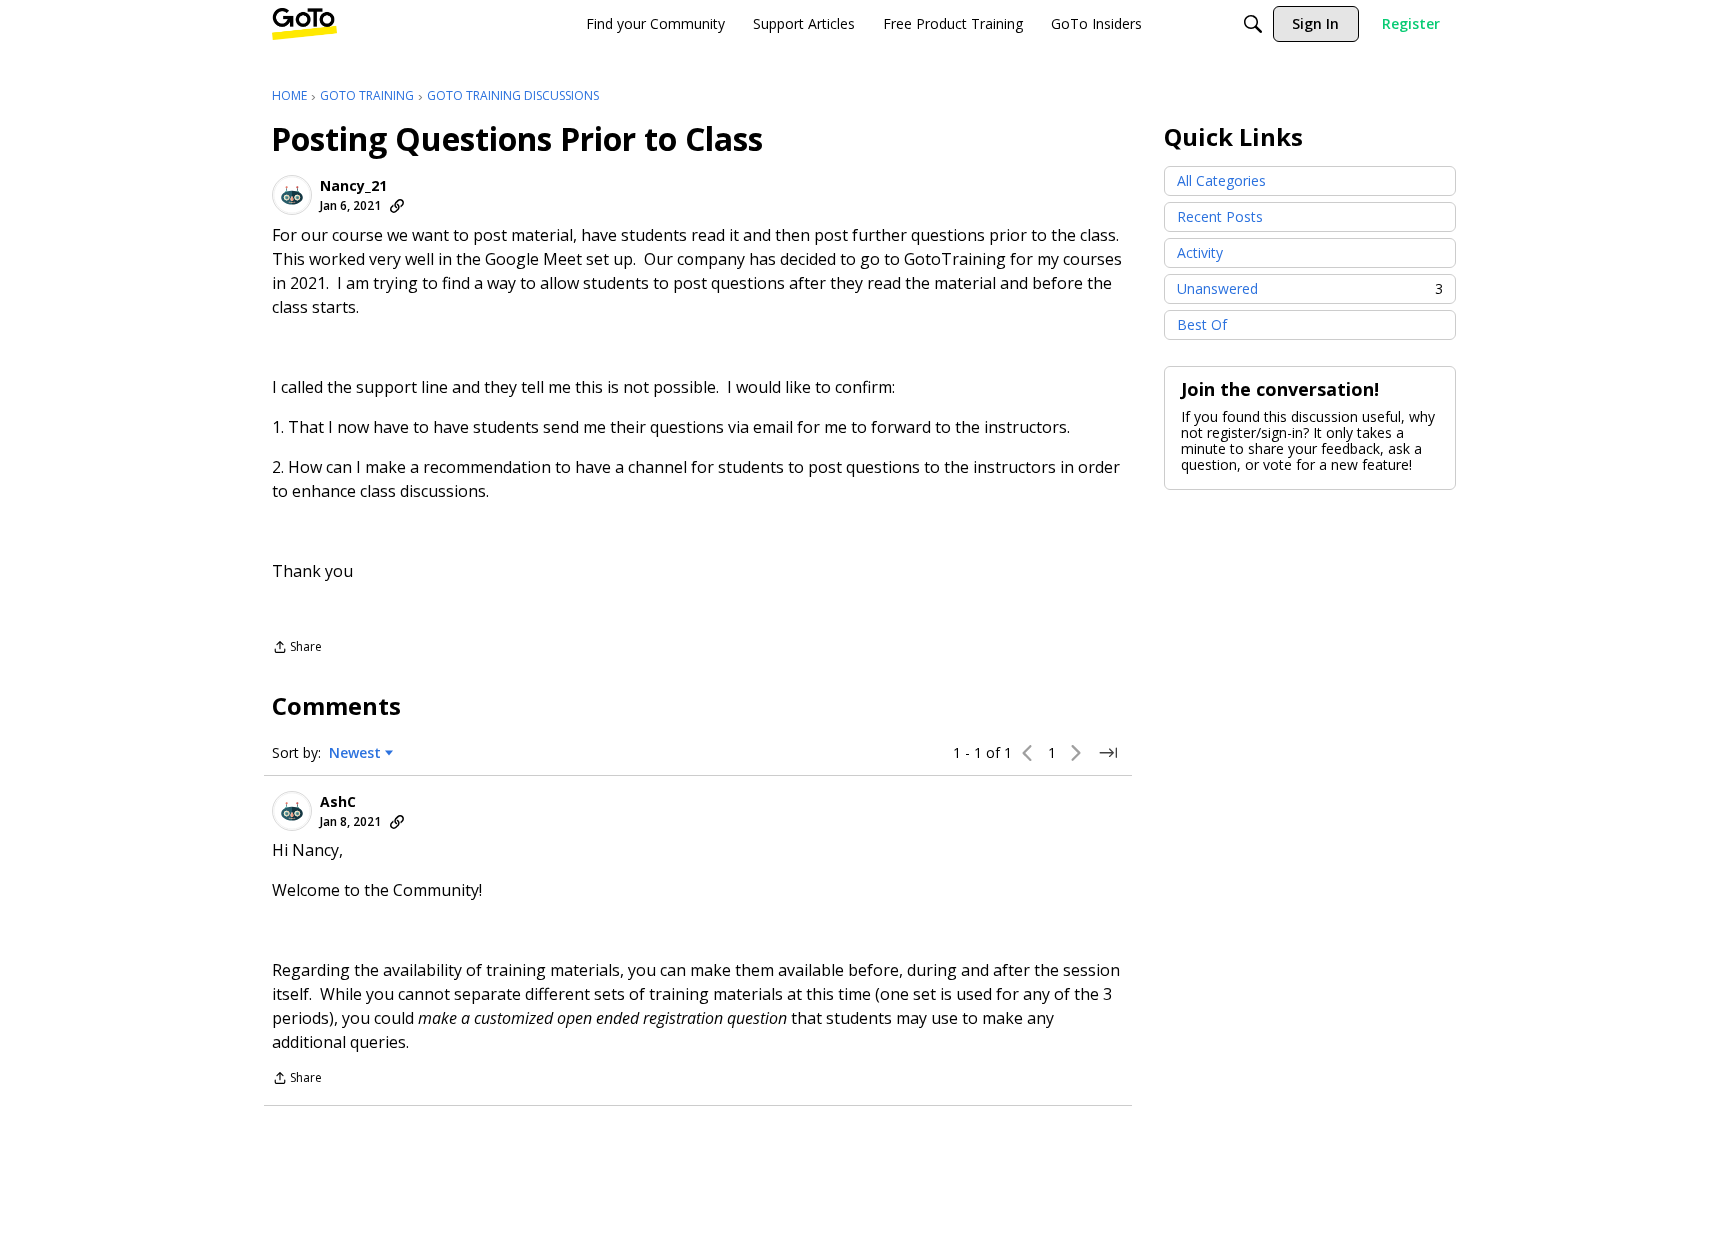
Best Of (1202, 324)
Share (297, 648)
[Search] (1253, 24)
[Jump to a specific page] (1108, 753)
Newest (355, 753)
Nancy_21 (353, 186)
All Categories (1221, 180)
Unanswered (1310, 288)
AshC (338, 802)
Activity (1200, 252)
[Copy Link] (397, 206)
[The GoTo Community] (304, 24)
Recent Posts (1220, 216)
